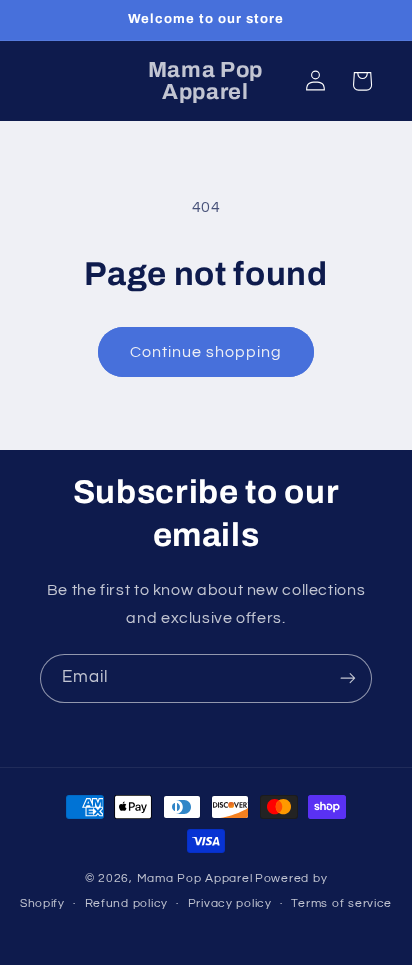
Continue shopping (206, 352)
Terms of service (341, 903)
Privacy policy (230, 903)
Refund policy (127, 903)
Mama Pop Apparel (195, 878)
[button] (362, 81)
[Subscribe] (348, 678)
